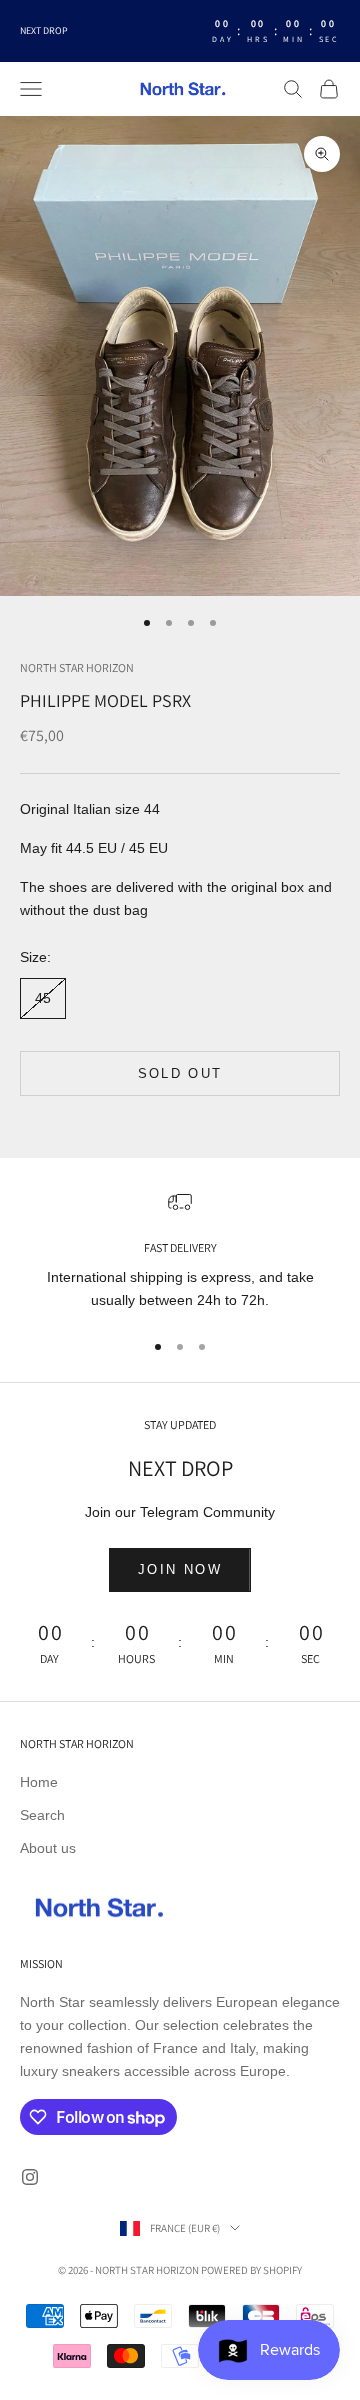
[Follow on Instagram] (30, 2177)
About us (48, 1848)
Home (39, 1782)
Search (42, 1815)
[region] (180, 1251)
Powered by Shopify (251, 2270)
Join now (180, 1569)
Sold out (180, 1073)
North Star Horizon (77, 667)
